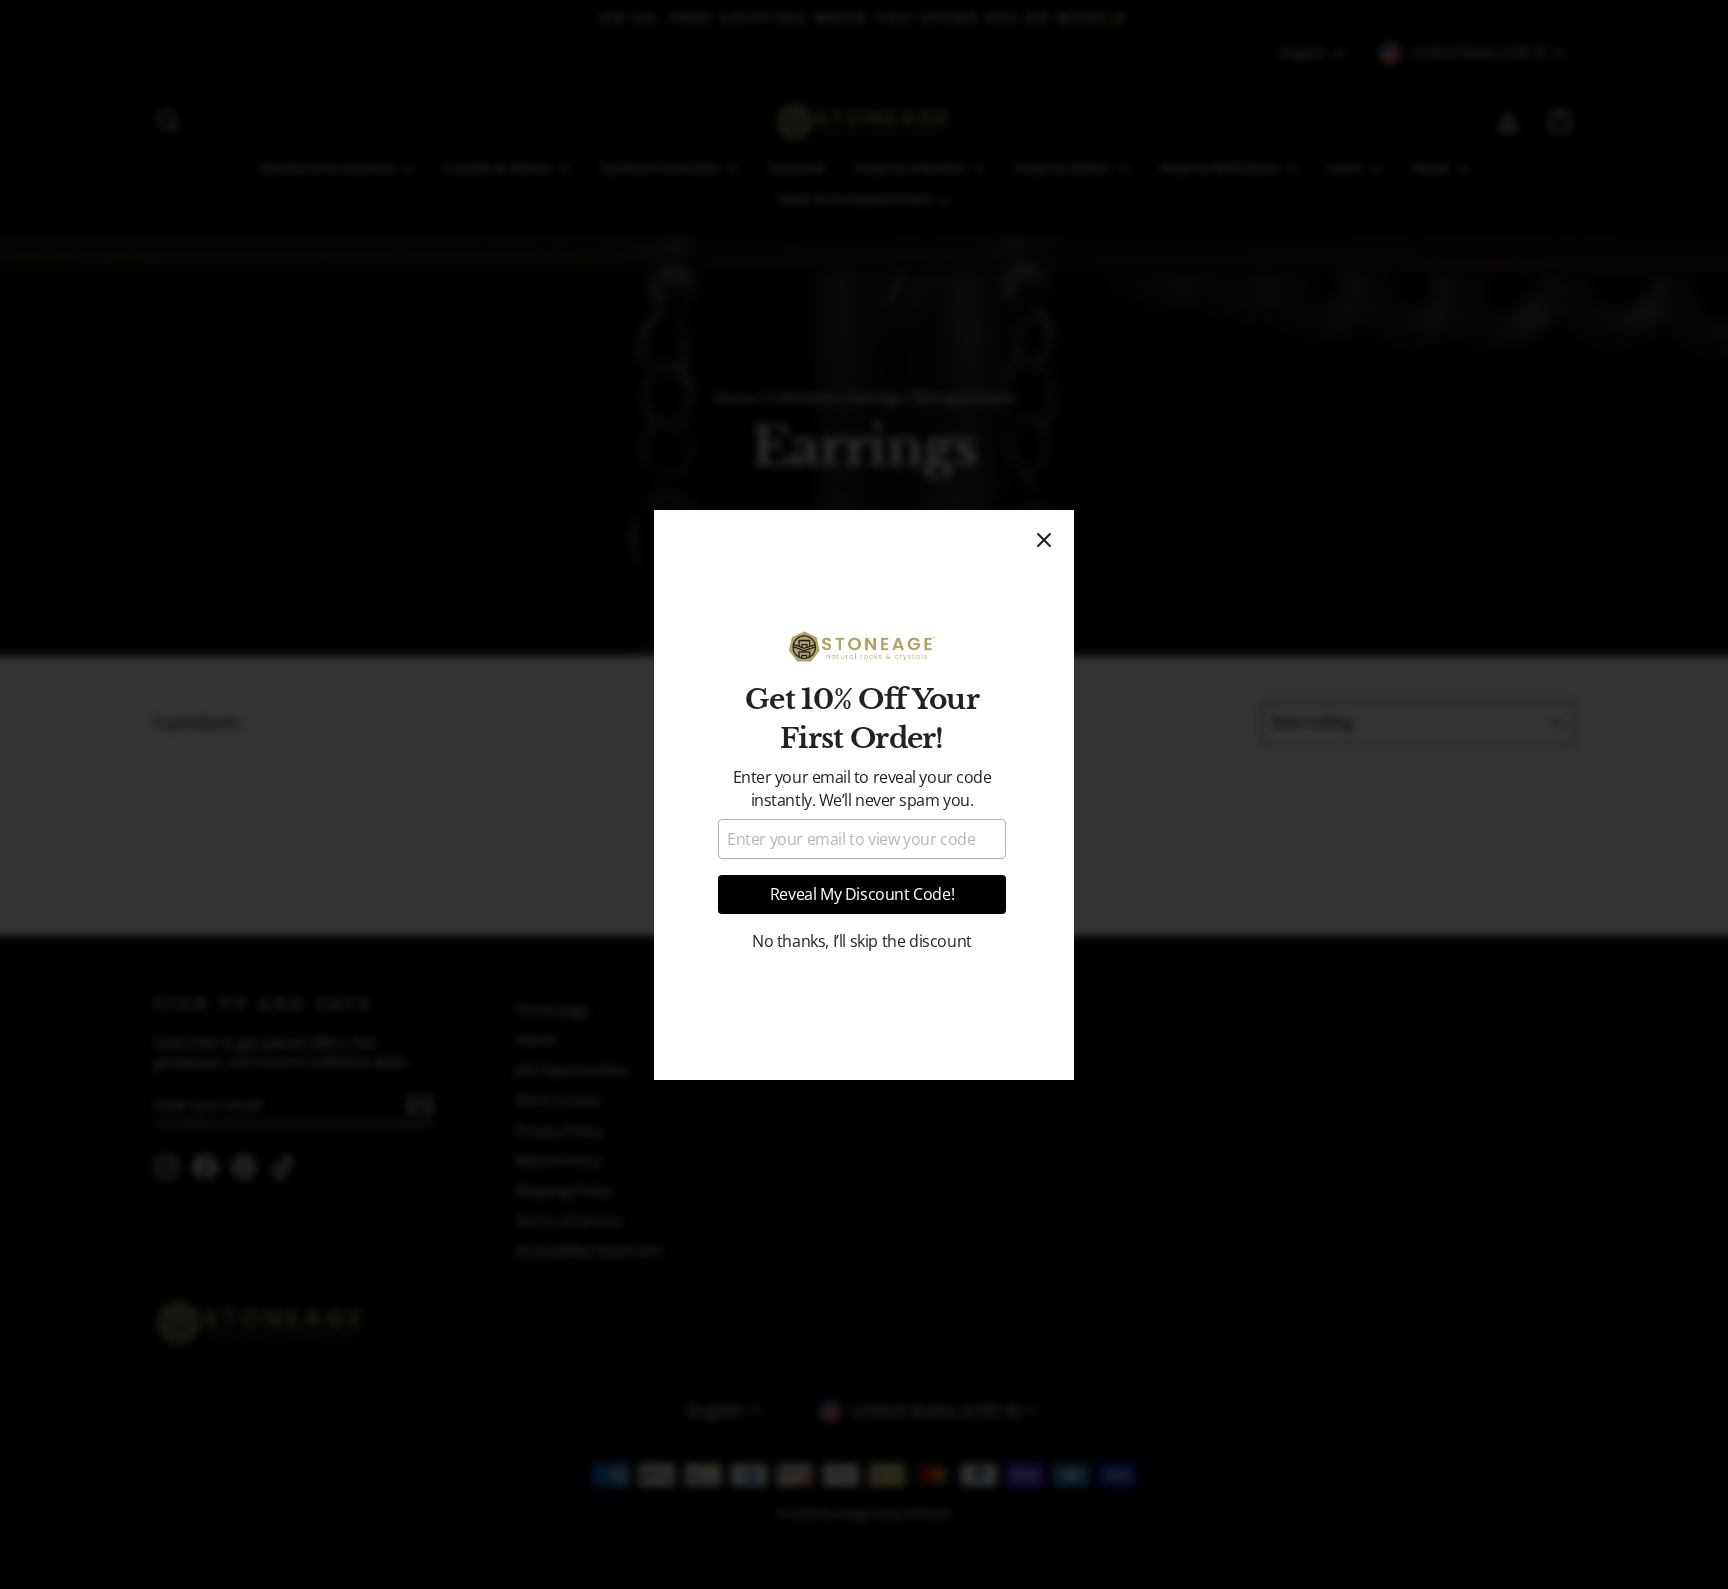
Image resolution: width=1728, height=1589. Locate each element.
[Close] (1044, 540)
